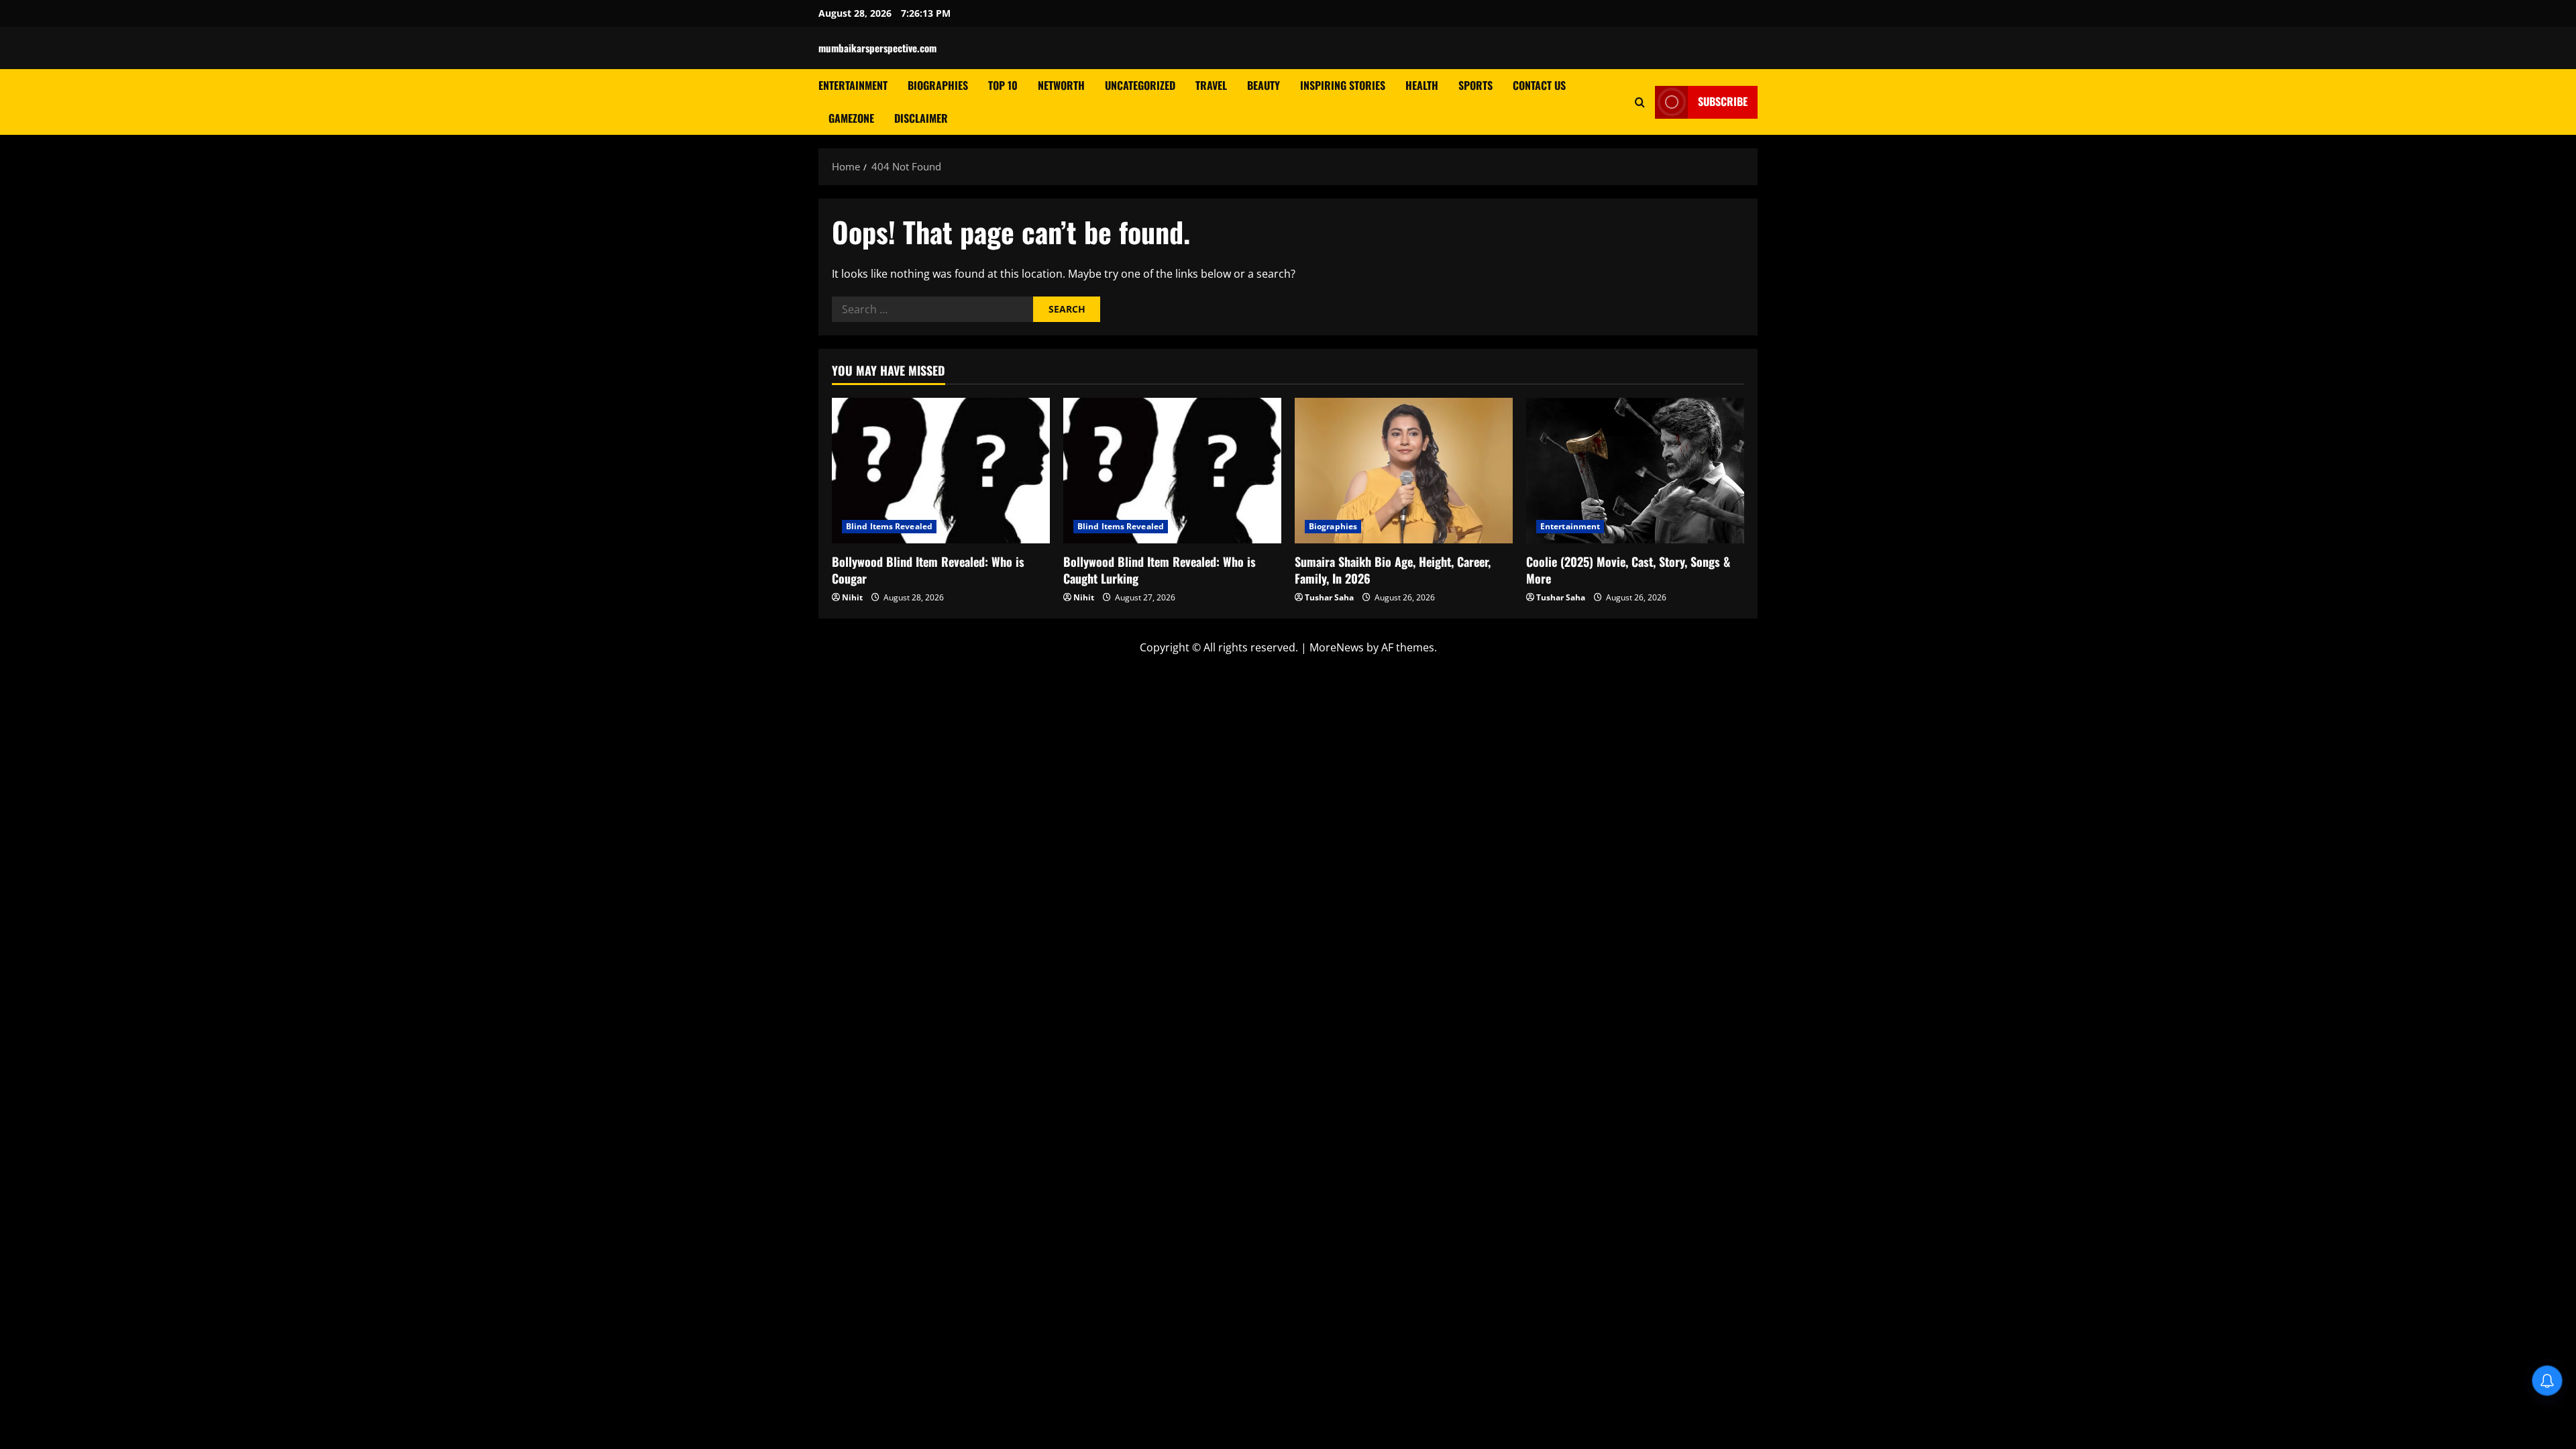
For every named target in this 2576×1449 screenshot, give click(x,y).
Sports (1475, 85)
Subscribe (1723, 101)
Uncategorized (1140, 85)
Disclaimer (921, 118)
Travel (1211, 85)
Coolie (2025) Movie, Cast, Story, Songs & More (1628, 570)
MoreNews (1337, 647)
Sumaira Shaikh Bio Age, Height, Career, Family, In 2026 (1393, 570)
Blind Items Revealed (889, 526)
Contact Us (1539, 85)
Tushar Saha (1329, 597)
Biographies (938, 85)
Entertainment (853, 85)
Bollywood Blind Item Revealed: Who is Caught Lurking (1160, 570)
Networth (1061, 85)
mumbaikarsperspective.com (877, 48)
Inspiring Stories (1343, 85)
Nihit (852, 597)
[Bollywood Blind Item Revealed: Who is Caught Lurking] (1172, 471)
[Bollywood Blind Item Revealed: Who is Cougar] (941, 471)
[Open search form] (1640, 102)
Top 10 (1003, 85)
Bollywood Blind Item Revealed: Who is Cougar (928, 570)
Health (1422, 85)
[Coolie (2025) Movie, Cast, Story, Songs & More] (1635, 471)
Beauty (1264, 85)
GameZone (851, 118)
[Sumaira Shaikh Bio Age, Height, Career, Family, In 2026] (1404, 471)
